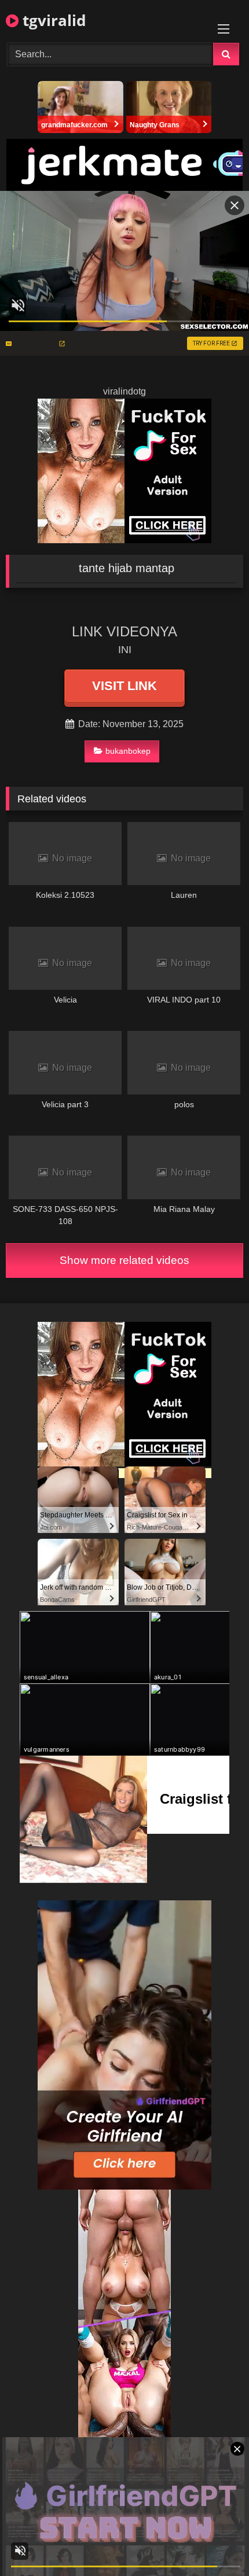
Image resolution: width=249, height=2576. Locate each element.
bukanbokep (128, 751)
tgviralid (52, 20)
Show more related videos (124, 1260)
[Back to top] (213, 2542)
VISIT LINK (124, 686)
